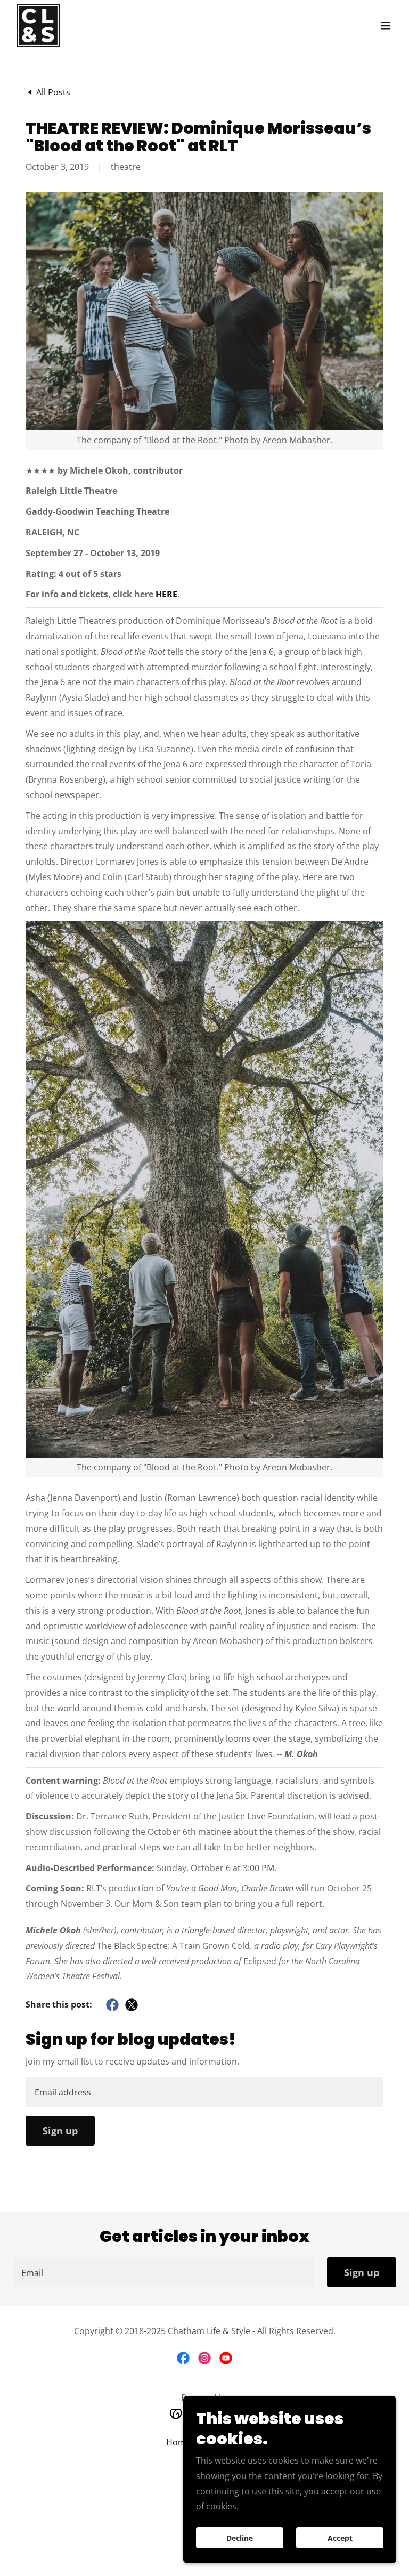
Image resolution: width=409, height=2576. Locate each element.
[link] (38, 26)
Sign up (60, 2131)
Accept (340, 2538)
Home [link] (178, 2442)
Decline (240, 2538)
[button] (386, 26)
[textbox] (204, 2092)
